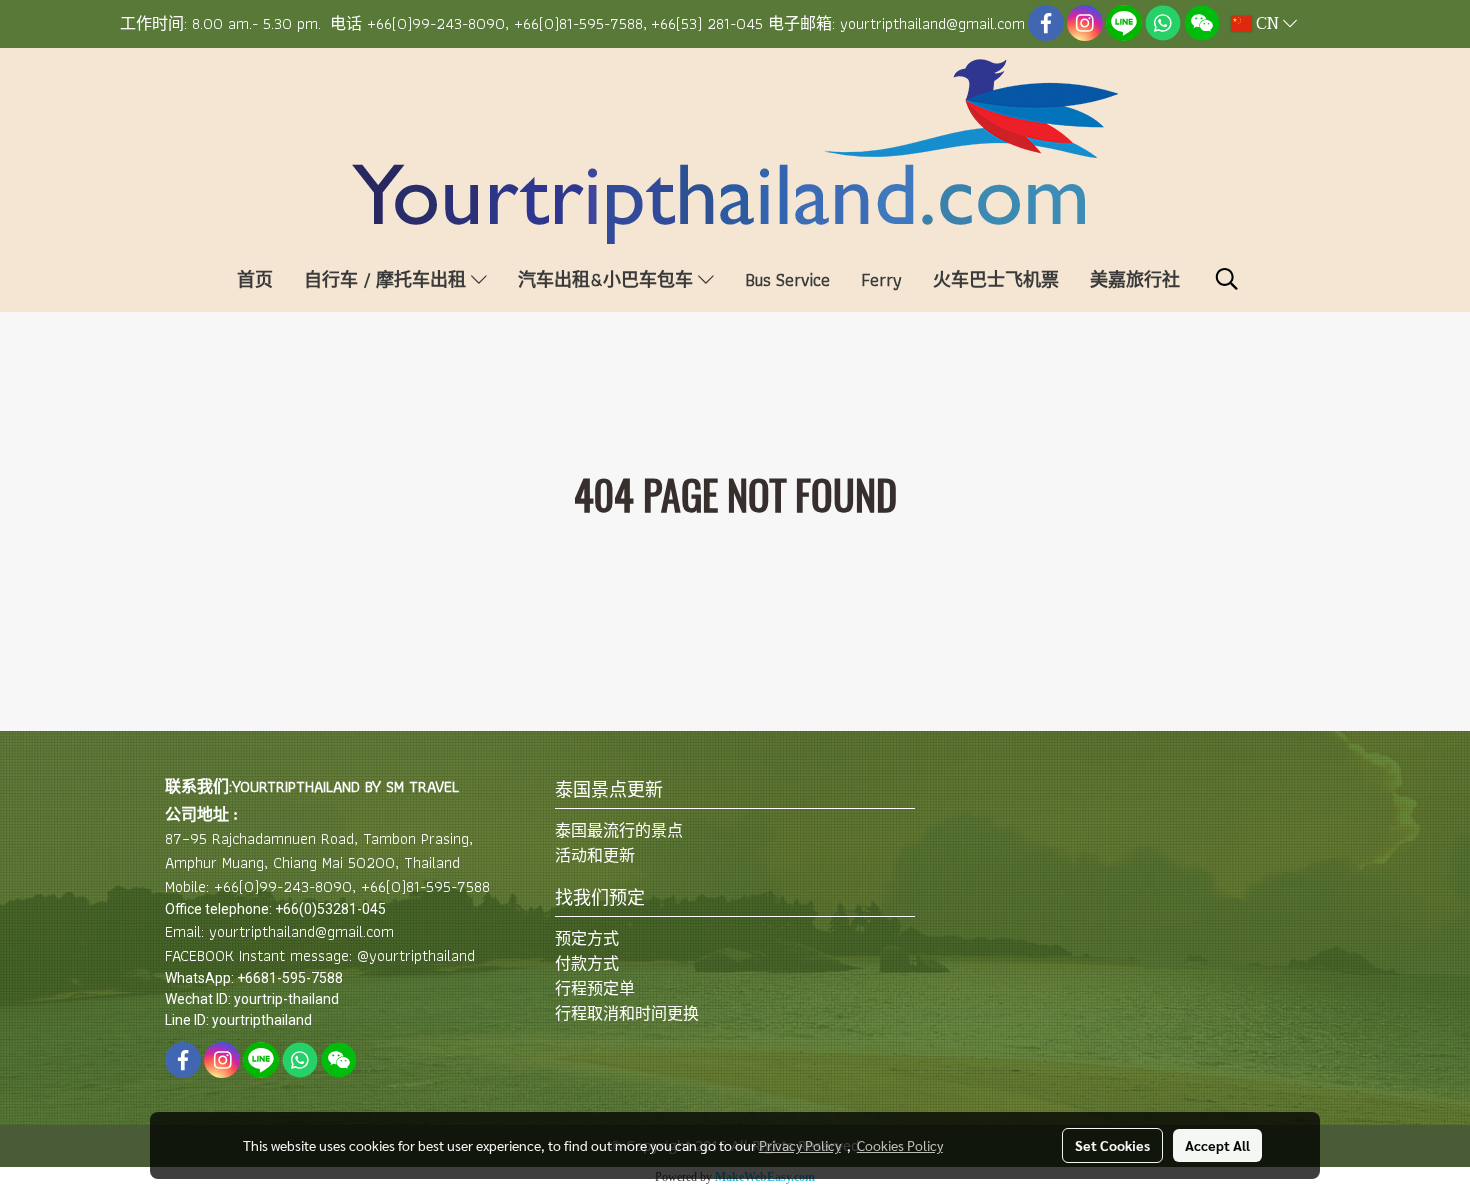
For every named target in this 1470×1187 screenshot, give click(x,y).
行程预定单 (595, 988)
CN (1267, 24)
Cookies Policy (900, 1145)
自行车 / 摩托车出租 (387, 279)
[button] (1227, 279)
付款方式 (587, 963)
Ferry (881, 279)
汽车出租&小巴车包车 (608, 279)
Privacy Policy (800, 1145)
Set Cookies (1112, 1145)
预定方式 (587, 938)
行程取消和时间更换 (627, 1013)
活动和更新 (595, 855)
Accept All (1217, 1145)
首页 (255, 279)
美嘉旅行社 (1135, 279)
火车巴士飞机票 (996, 279)
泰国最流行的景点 (619, 830)
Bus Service (787, 279)
